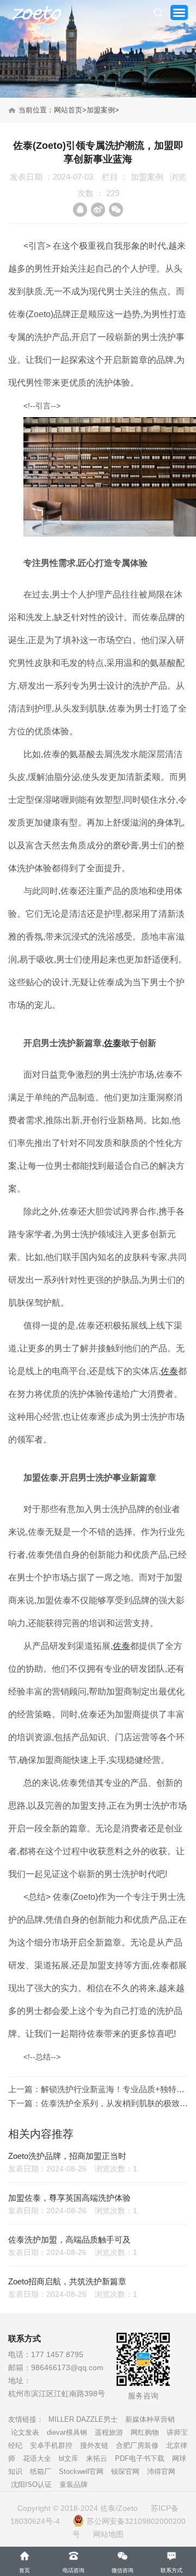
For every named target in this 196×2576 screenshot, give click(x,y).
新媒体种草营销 (150, 2419)
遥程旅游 (109, 2432)
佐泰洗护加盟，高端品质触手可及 (69, 2240)
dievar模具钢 (67, 2432)
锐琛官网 (125, 2471)
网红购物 (145, 2432)
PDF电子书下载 (140, 2458)
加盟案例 (101, 110)
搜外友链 (94, 2445)
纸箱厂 (41, 2471)
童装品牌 (73, 2484)
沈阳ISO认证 (31, 2484)
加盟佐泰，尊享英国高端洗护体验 (69, 2198)
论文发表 (25, 2432)
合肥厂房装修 (137, 2445)
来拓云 (97, 2458)
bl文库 (69, 2458)
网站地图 (108, 2534)
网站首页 (68, 110)
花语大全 (37, 2458)
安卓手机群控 (51, 2445)
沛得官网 (161, 2471)
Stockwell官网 (81, 2471)
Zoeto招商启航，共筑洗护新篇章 (67, 2281)
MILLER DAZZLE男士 (83, 2419)
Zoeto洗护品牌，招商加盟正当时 (67, 2156)
